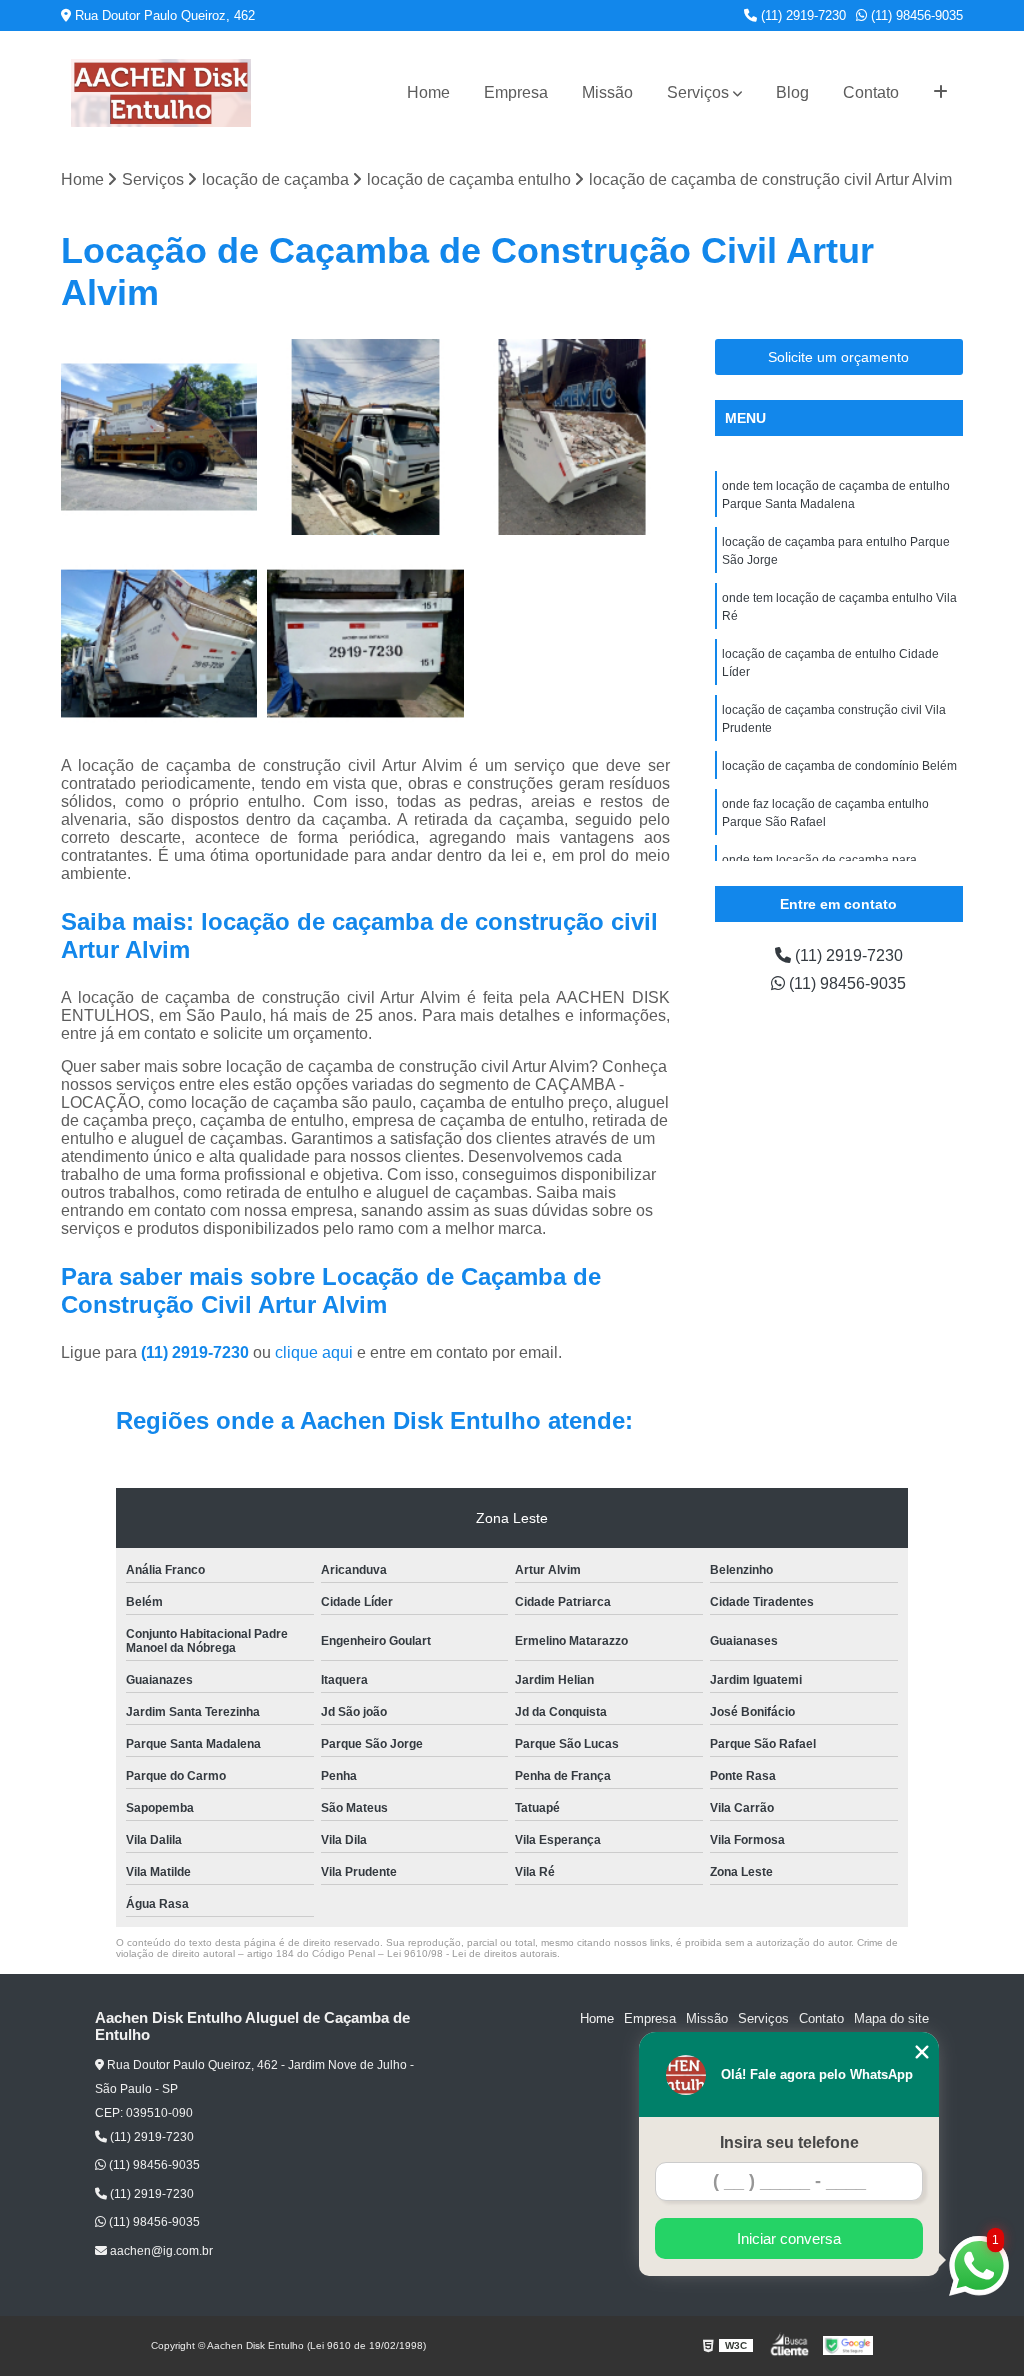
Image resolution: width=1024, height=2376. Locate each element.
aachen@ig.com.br (160, 2251)
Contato (871, 92)
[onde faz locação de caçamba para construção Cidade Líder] (159, 643)
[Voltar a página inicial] (161, 93)
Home (428, 92)
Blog (792, 92)
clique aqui (314, 1352)
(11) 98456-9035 (915, 15)
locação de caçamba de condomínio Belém (839, 766)
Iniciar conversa (789, 2238)
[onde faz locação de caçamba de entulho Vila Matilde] (365, 437)
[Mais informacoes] (940, 93)
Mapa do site (891, 2018)
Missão (607, 92)
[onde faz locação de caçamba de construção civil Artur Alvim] (572, 437)
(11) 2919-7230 (801, 15)
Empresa (516, 92)
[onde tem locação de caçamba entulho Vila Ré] (159, 437)
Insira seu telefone (789, 2142)
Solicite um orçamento (838, 357)
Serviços (698, 92)
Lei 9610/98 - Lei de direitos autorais (472, 1953)
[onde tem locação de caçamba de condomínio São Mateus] (365, 643)
